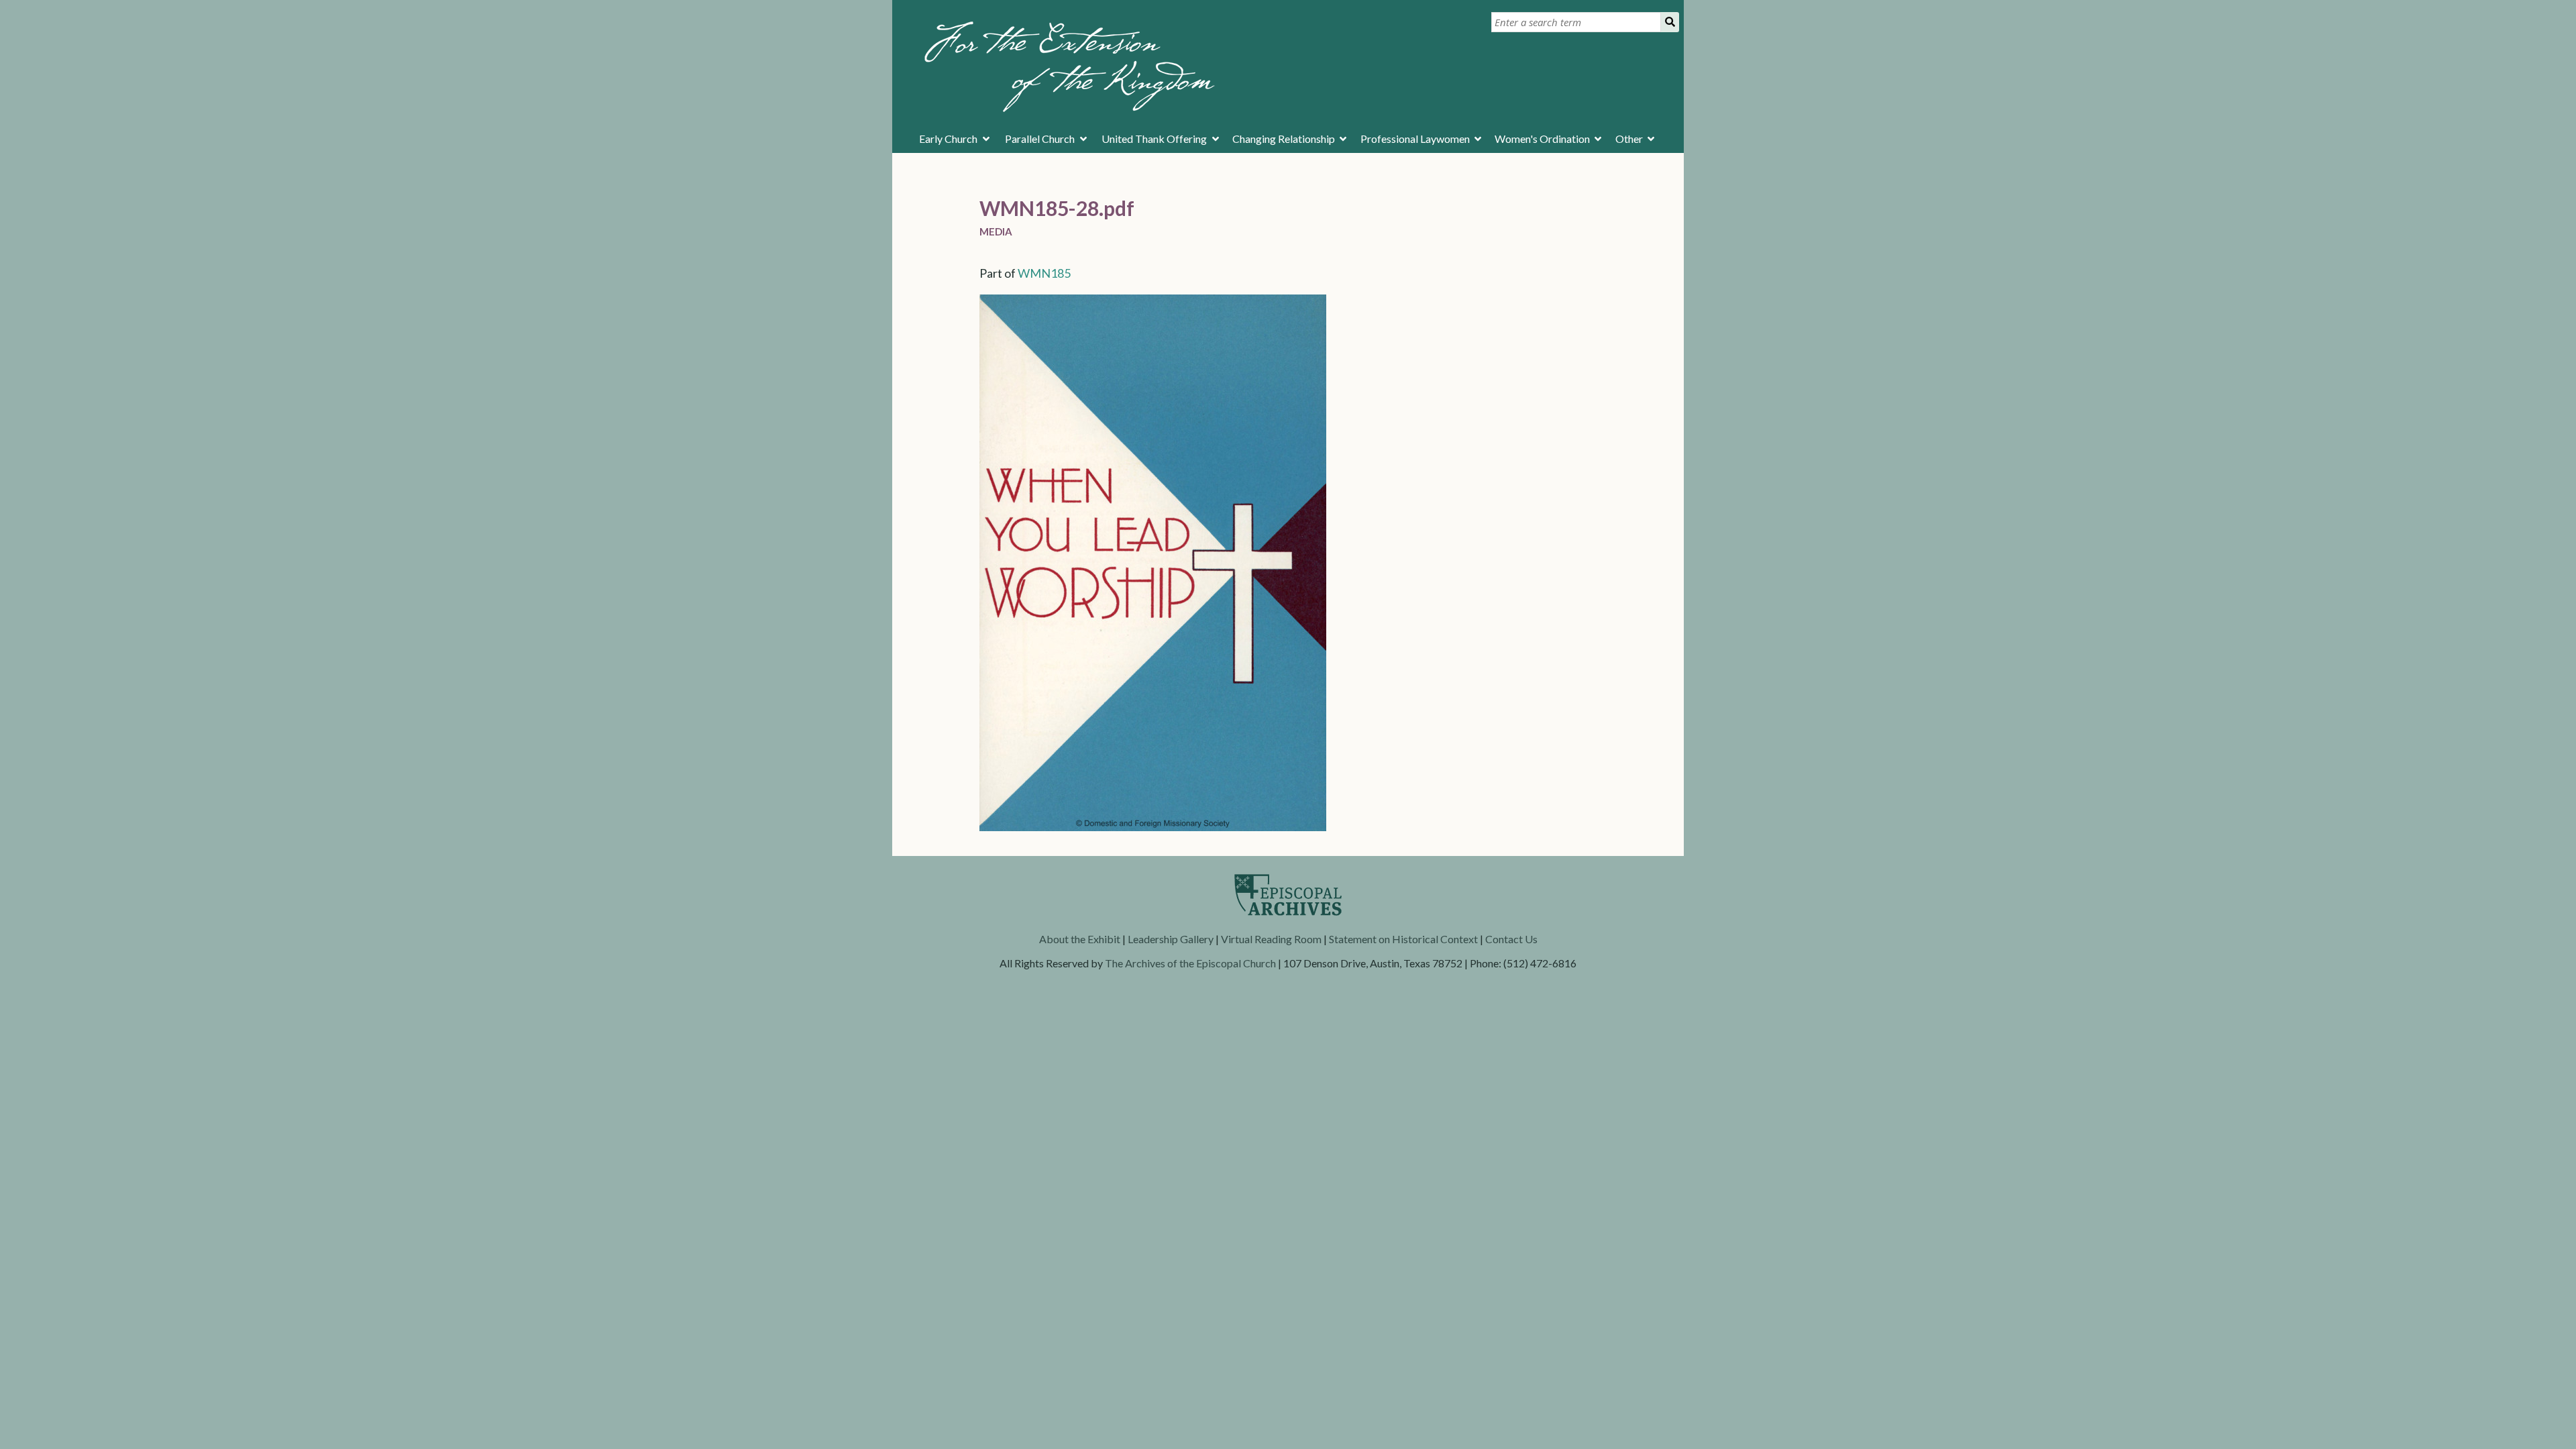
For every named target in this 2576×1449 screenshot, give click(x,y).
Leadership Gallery (1171, 939)
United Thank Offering (1154, 139)
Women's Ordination (1542, 139)
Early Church (948, 139)
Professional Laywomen (1415, 139)
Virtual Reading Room (1271, 939)
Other (1629, 139)
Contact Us (1511, 939)
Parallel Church (1040, 139)
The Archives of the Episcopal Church (1190, 963)
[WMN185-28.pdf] (1153, 826)
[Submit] (1670, 22)
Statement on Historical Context (1403, 939)
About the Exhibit (1080, 939)
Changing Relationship (1284, 139)
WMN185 (1044, 273)
